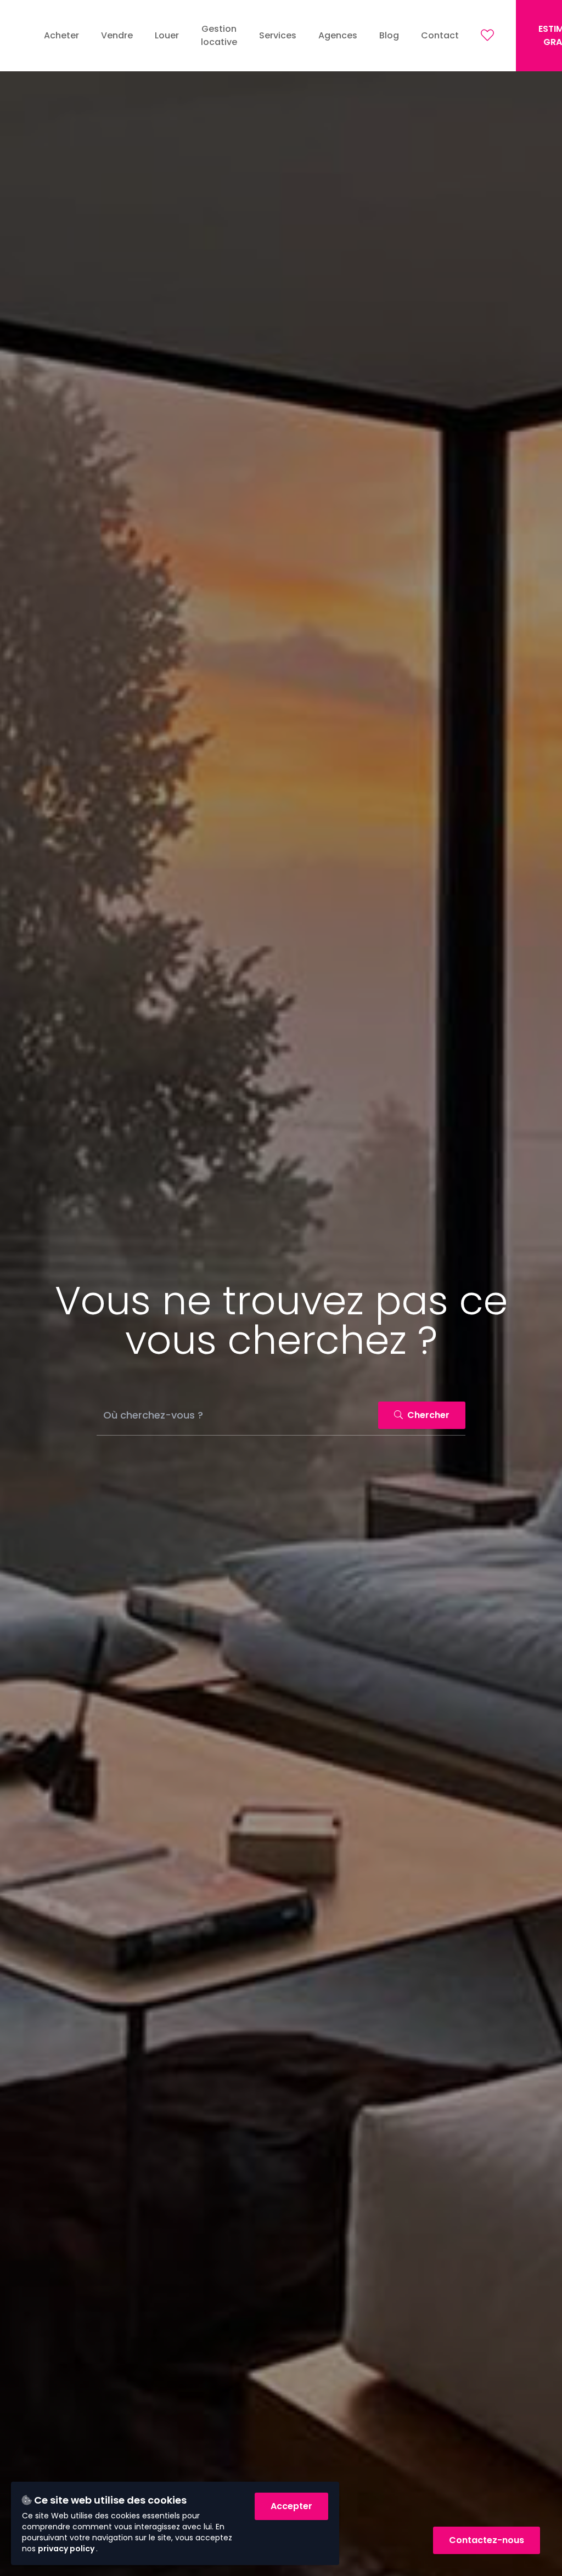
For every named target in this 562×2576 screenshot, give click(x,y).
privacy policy (67, 2549)
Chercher (427, 1415)
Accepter (291, 2506)
